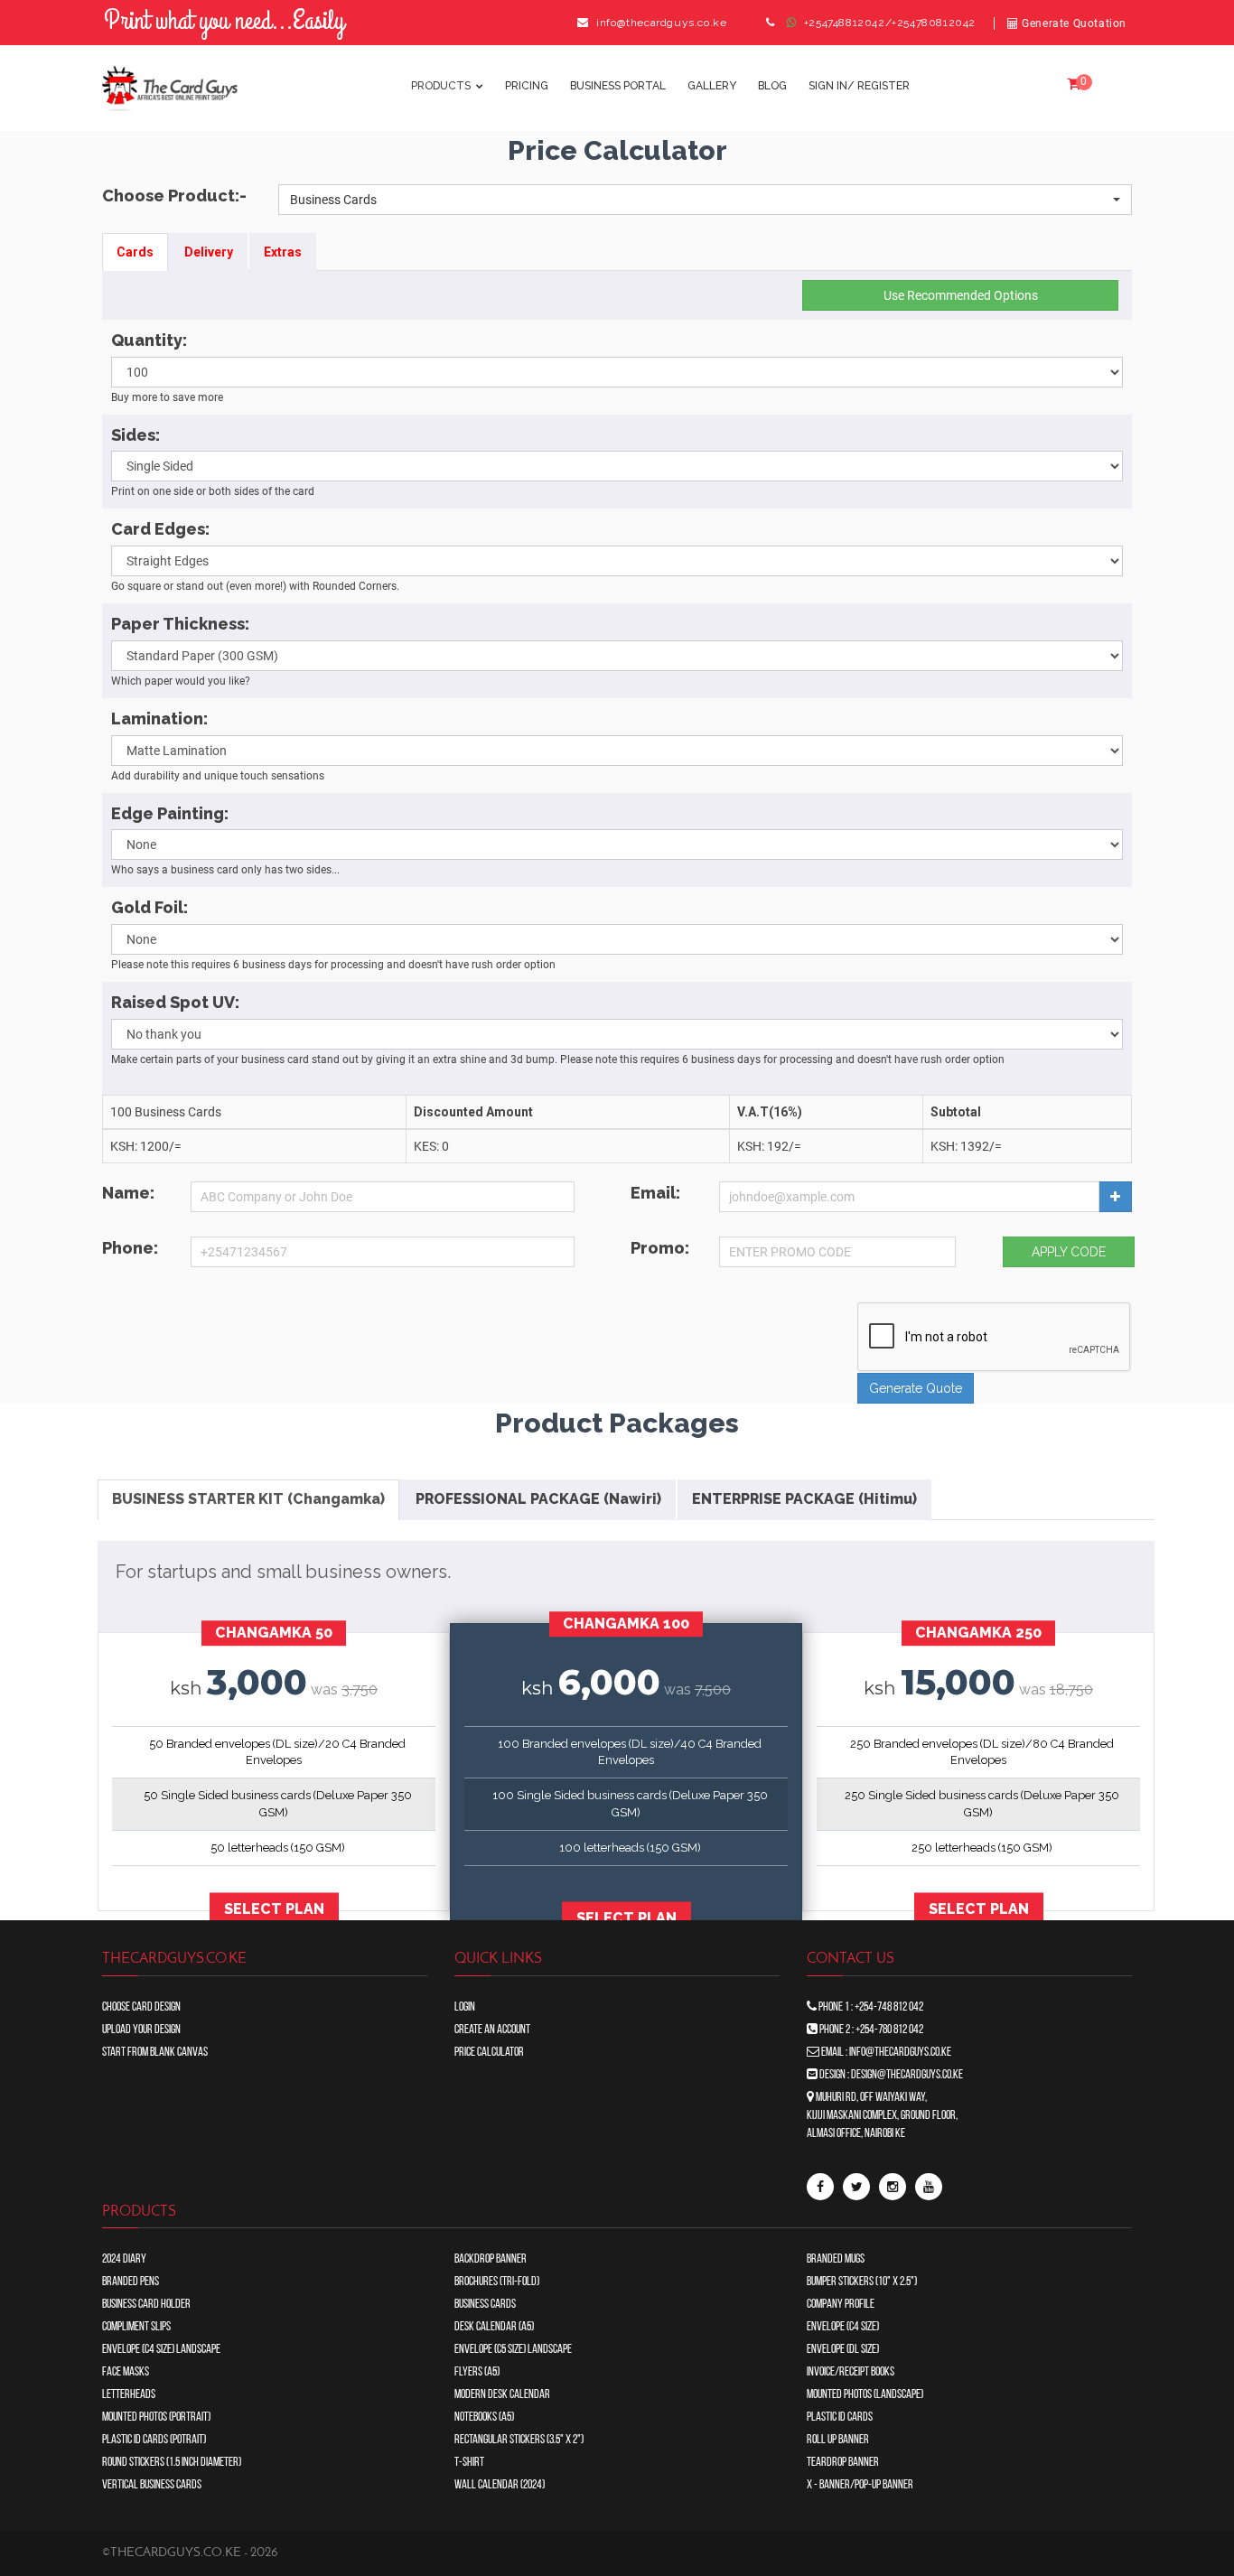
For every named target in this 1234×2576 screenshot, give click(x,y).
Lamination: (159, 719)
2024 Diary (124, 2259)
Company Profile (841, 2305)
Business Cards (485, 2305)
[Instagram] (893, 2187)
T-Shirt (469, 2463)
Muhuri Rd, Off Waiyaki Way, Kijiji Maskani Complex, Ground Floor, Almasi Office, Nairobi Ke (882, 2116)
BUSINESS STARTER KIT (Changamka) (248, 1499)
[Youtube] (929, 2187)
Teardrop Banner (843, 2463)
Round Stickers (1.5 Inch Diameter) (172, 2463)
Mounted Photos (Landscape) (865, 2395)
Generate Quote (916, 1388)
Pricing (527, 86)
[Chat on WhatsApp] (792, 23)
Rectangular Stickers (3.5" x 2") (519, 2440)
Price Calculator (489, 2053)
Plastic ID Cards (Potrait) (154, 2440)
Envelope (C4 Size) (843, 2327)
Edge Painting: (170, 813)
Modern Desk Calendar (502, 2395)
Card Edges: (160, 529)
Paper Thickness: (180, 624)
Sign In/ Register (859, 86)
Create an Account (492, 2030)
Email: (655, 1193)
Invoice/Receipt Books (851, 2372)
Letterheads (129, 2395)
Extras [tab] (283, 252)
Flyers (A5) (477, 2372)
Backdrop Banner (491, 2259)
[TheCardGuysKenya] (820, 2187)
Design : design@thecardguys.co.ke (890, 2075)
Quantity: (149, 340)
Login (465, 2007)
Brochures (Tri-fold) (497, 2282)
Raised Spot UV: (175, 1002)
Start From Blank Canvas (155, 2053)
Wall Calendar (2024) (500, 2485)
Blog (772, 86)
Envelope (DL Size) (843, 2350)
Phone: (130, 1248)
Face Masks (126, 2372)
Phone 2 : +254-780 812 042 (870, 2030)
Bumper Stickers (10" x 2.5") (862, 2282)
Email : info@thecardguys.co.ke (885, 2053)
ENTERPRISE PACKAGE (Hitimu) (804, 1499)
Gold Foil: (150, 907)
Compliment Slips (136, 2327)
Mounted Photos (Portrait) (156, 2417)
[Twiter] (856, 2187)
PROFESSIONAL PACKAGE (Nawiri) (538, 1499)
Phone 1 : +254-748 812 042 (870, 2007)
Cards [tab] (135, 252)
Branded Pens (131, 2282)
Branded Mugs (836, 2259)
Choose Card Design (141, 2007)
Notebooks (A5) (484, 2417)
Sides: (136, 435)
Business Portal (618, 86)
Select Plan (274, 1910)
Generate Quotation (1073, 23)
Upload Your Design (141, 2030)
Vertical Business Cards (152, 2485)
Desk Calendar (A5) (494, 2327)
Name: (128, 1193)
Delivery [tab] (209, 252)
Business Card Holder (146, 2305)
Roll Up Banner (838, 2440)
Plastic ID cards (840, 2417)
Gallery (712, 86)
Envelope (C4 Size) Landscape (161, 2350)
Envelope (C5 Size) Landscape (513, 2350)
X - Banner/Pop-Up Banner (860, 2485)
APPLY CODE (1069, 1252)
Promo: (660, 1248)
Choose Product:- (174, 196)
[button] (705, 200)
